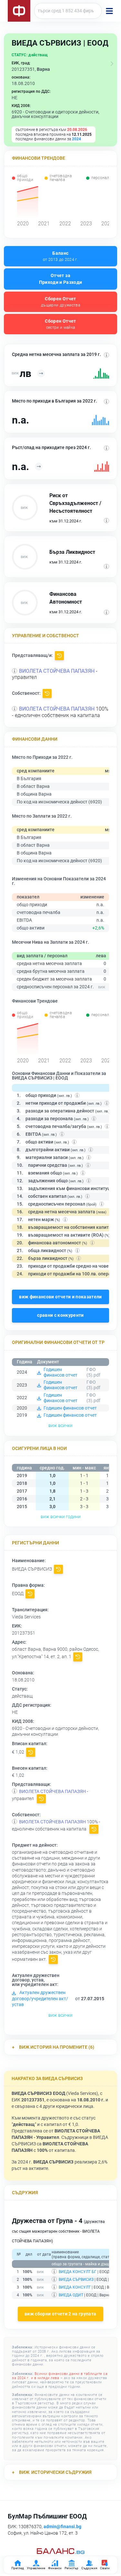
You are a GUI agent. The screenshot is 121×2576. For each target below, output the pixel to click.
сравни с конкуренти (60, 1315)
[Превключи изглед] (112, 64)
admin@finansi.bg (62, 2527)
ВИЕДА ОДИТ (71, 2295)
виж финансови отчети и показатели (60, 1297)
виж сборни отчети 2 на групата (60, 2314)
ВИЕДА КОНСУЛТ (75, 2287)
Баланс (60, 256)
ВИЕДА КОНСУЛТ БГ (78, 2272)
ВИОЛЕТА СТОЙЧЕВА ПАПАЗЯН (57, 671)
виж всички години (61, 1517)
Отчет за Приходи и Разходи (61, 279)
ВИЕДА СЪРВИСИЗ (76, 2280)
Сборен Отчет (60, 302)
